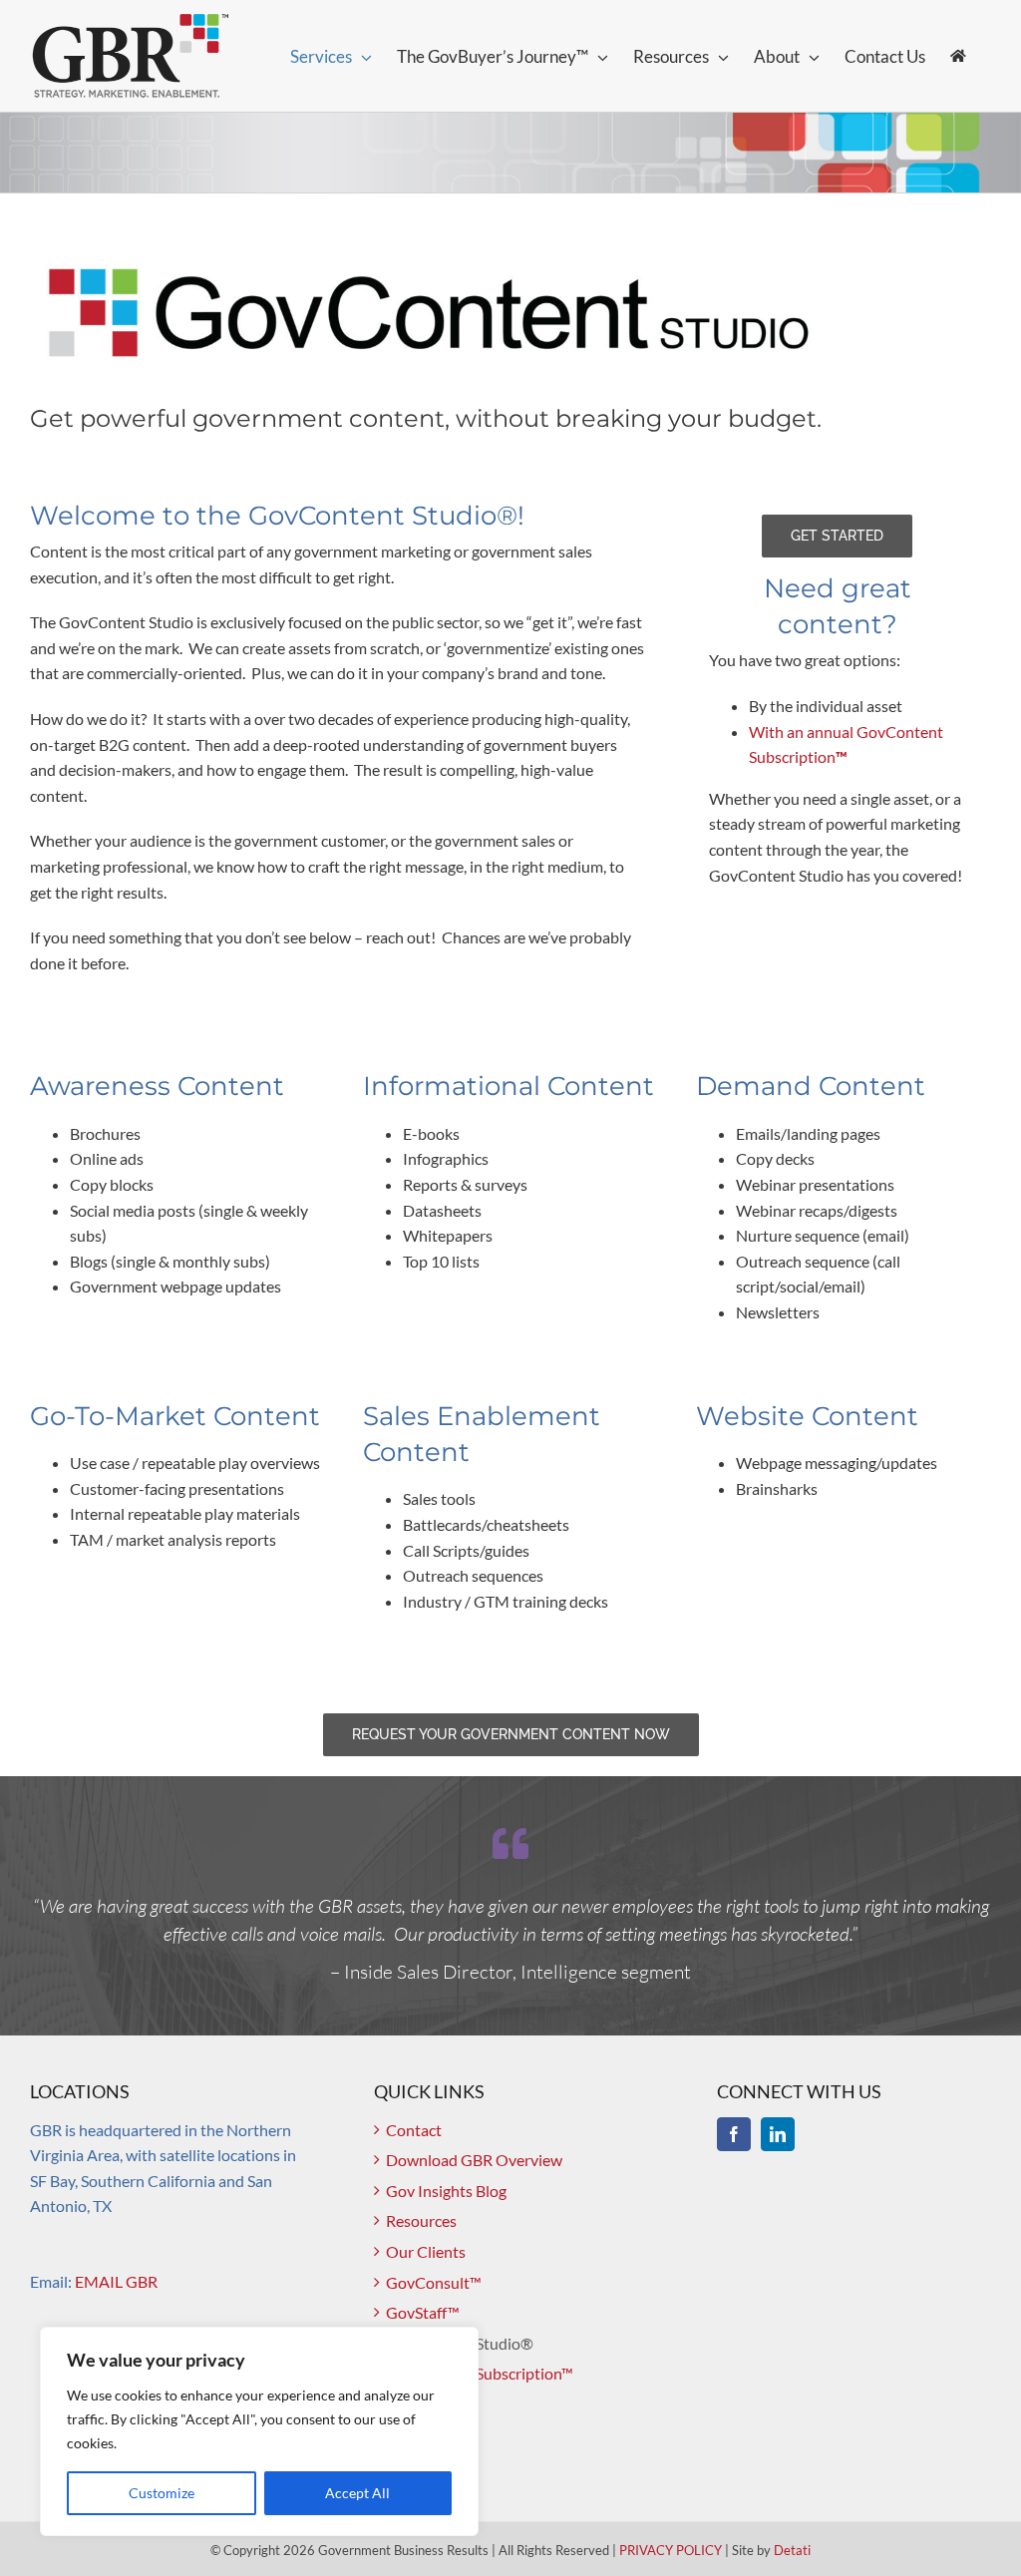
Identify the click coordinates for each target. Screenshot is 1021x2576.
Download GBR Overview (474, 2160)
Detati (792, 2550)
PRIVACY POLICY (671, 2550)
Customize (162, 2493)
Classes (412, 2404)
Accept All (357, 2493)
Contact (414, 2130)
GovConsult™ (434, 2282)
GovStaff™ (423, 2312)
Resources (421, 2220)
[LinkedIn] (778, 2134)
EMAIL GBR (116, 2281)
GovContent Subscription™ (480, 2373)
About (408, 2435)
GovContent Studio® (460, 2343)
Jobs (402, 2465)
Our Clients (426, 2251)
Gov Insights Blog (446, 2191)
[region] (259, 2431)
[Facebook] (734, 2134)
